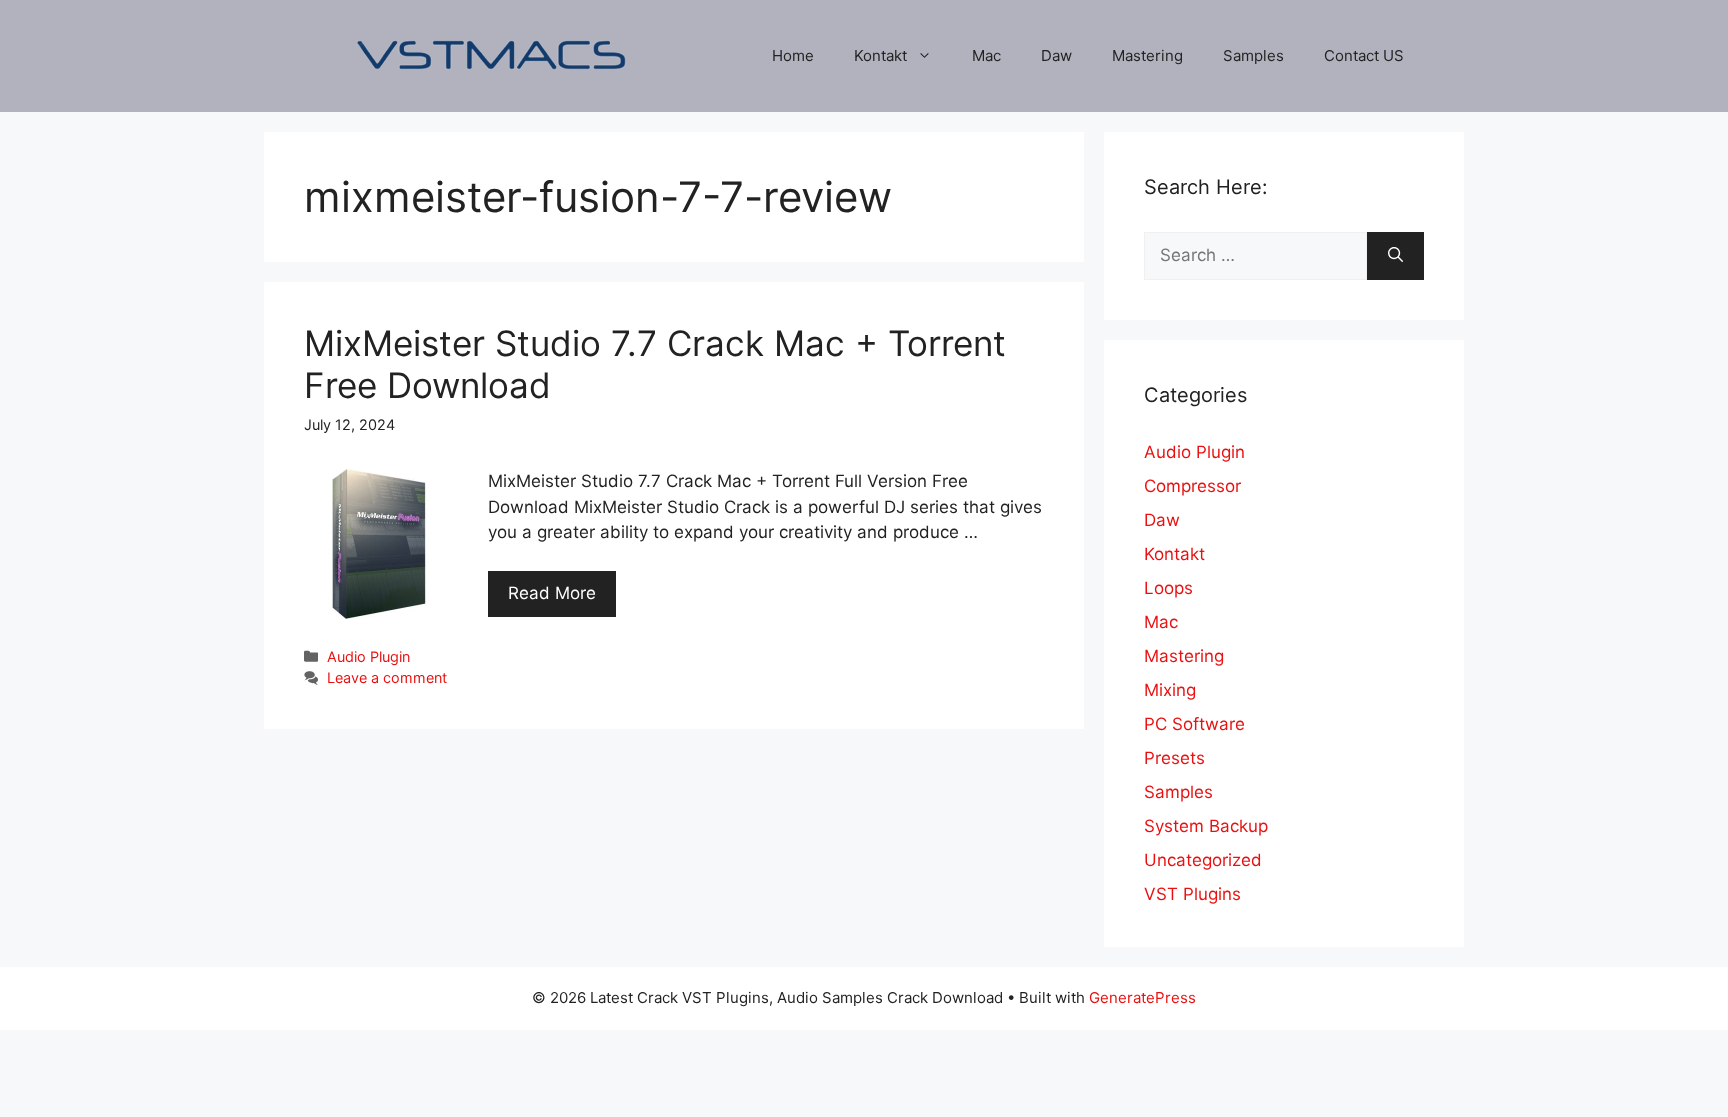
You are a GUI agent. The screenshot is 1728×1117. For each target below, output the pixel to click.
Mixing (1170, 690)
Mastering (1147, 55)
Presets (1174, 758)
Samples (1253, 55)
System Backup (1206, 826)
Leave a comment (387, 677)
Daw (1056, 55)
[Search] (1395, 256)
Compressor (1192, 486)
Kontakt (880, 55)
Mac (986, 55)
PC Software (1194, 724)
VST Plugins (1192, 894)
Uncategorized (1203, 860)
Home (793, 55)
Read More (552, 593)
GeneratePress (1142, 997)
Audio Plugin (368, 656)
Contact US (1364, 55)
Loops (1168, 588)
